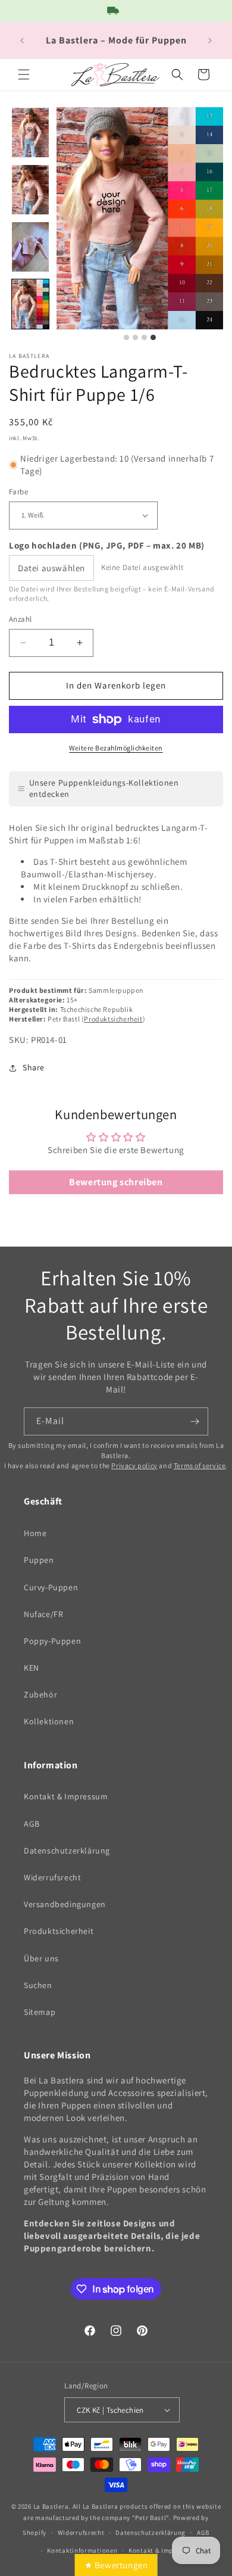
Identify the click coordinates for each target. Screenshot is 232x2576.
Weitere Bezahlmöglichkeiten (116, 748)
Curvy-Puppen (51, 1587)
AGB (32, 1824)
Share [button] (34, 1067)
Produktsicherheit (113, 1019)
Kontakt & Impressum (66, 1796)
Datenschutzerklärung (67, 1851)
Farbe (18, 492)
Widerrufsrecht (52, 1877)
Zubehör (40, 1695)
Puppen (39, 1560)
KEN (32, 1668)
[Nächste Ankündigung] (210, 41)
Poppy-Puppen (52, 1641)
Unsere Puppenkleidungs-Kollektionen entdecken (104, 789)
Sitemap (40, 2012)
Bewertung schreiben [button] (116, 1182)
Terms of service (200, 1465)
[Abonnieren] (195, 1421)
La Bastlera (51, 2506)
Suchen (38, 1985)
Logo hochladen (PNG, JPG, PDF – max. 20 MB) (107, 545)
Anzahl (20, 619)
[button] (24, 74)
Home (35, 1533)
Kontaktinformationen (82, 2550)
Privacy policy (134, 1465)
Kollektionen (49, 1721)
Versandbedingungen (65, 1904)
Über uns (41, 1958)
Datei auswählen (51, 568)
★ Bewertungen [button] (116, 2565)
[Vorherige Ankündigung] (22, 41)
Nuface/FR (43, 1614)
